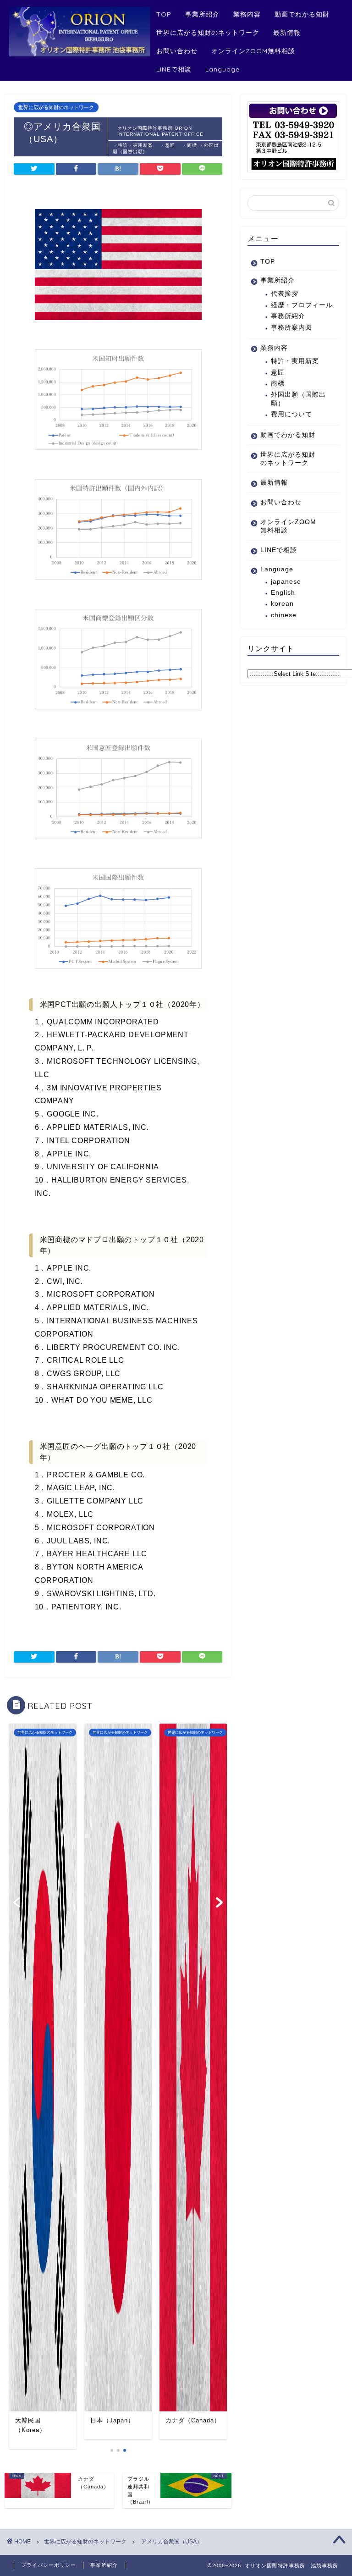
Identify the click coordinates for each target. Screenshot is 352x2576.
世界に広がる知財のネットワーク (208, 33)
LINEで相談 (174, 69)
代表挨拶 (285, 294)
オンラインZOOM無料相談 (253, 51)
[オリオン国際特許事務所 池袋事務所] (80, 54)
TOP (164, 14)
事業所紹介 (202, 14)
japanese (286, 582)
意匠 (278, 373)
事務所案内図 (291, 328)
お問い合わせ (177, 51)
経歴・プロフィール (302, 305)
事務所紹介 (288, 316)
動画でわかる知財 (302, 14)
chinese (284, 615)
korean (282, 604)
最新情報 (287, 33)
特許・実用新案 (298, 361)
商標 (278, 384)
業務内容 (247, 14)
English (283, 593)
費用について (291, 414)
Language (223, 69)
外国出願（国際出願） (298, 399)
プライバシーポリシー (49, 2565)
